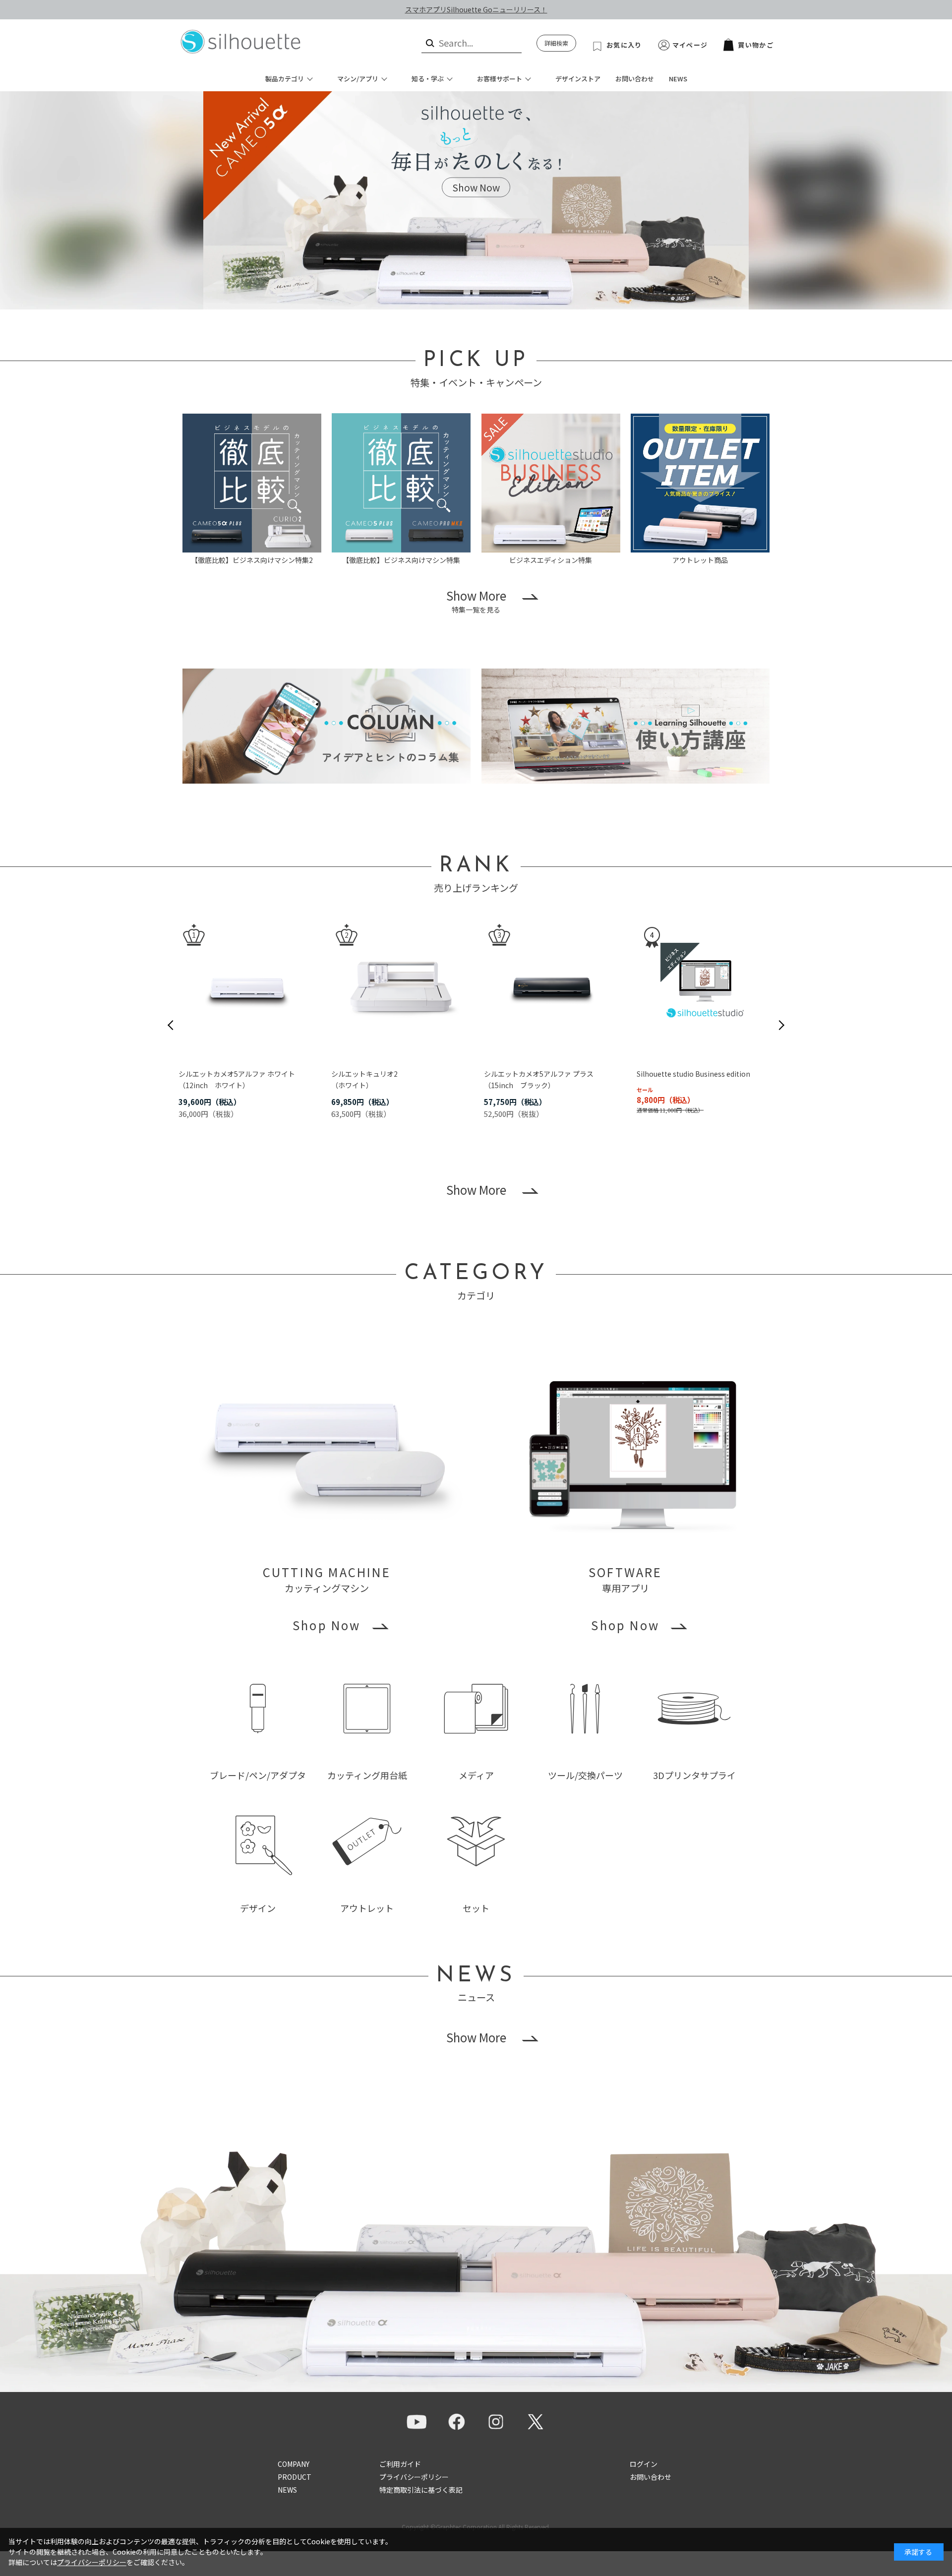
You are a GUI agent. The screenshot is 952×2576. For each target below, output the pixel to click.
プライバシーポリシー (414, 2477)
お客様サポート (500, 79)
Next (781, 1025)
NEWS (678, 79)
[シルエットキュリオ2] (400, 987)
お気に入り (624, 45)
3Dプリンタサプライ (694, 1775)
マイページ (690, 45)
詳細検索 (556, 43)
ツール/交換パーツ (585, 1775)
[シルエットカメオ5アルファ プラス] (552, 987)
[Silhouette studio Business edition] (705, 987)
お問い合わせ (635, 79)
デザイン (258, 1908)
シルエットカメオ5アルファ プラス (539, 1074)
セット (476, 1908)
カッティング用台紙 (367, 1775)
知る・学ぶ (428, 79)
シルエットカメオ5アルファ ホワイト (237, 1074)
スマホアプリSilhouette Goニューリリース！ (476, 9)
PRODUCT (295, 2477)
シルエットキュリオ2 (364, 1074)
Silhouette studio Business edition (693, 1074)
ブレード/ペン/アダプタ (258, 1775)
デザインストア (578, 79)
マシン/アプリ (358, 79)
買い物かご (756, 45)
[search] (429, 43)
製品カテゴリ (285, 79)
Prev (171, 1025)
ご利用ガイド (400, 2464)
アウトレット (367, 1908)
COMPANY (294, 2464)
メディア (476, 1775)
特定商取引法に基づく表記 (421, 2490)
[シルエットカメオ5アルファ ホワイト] (247, 987)
